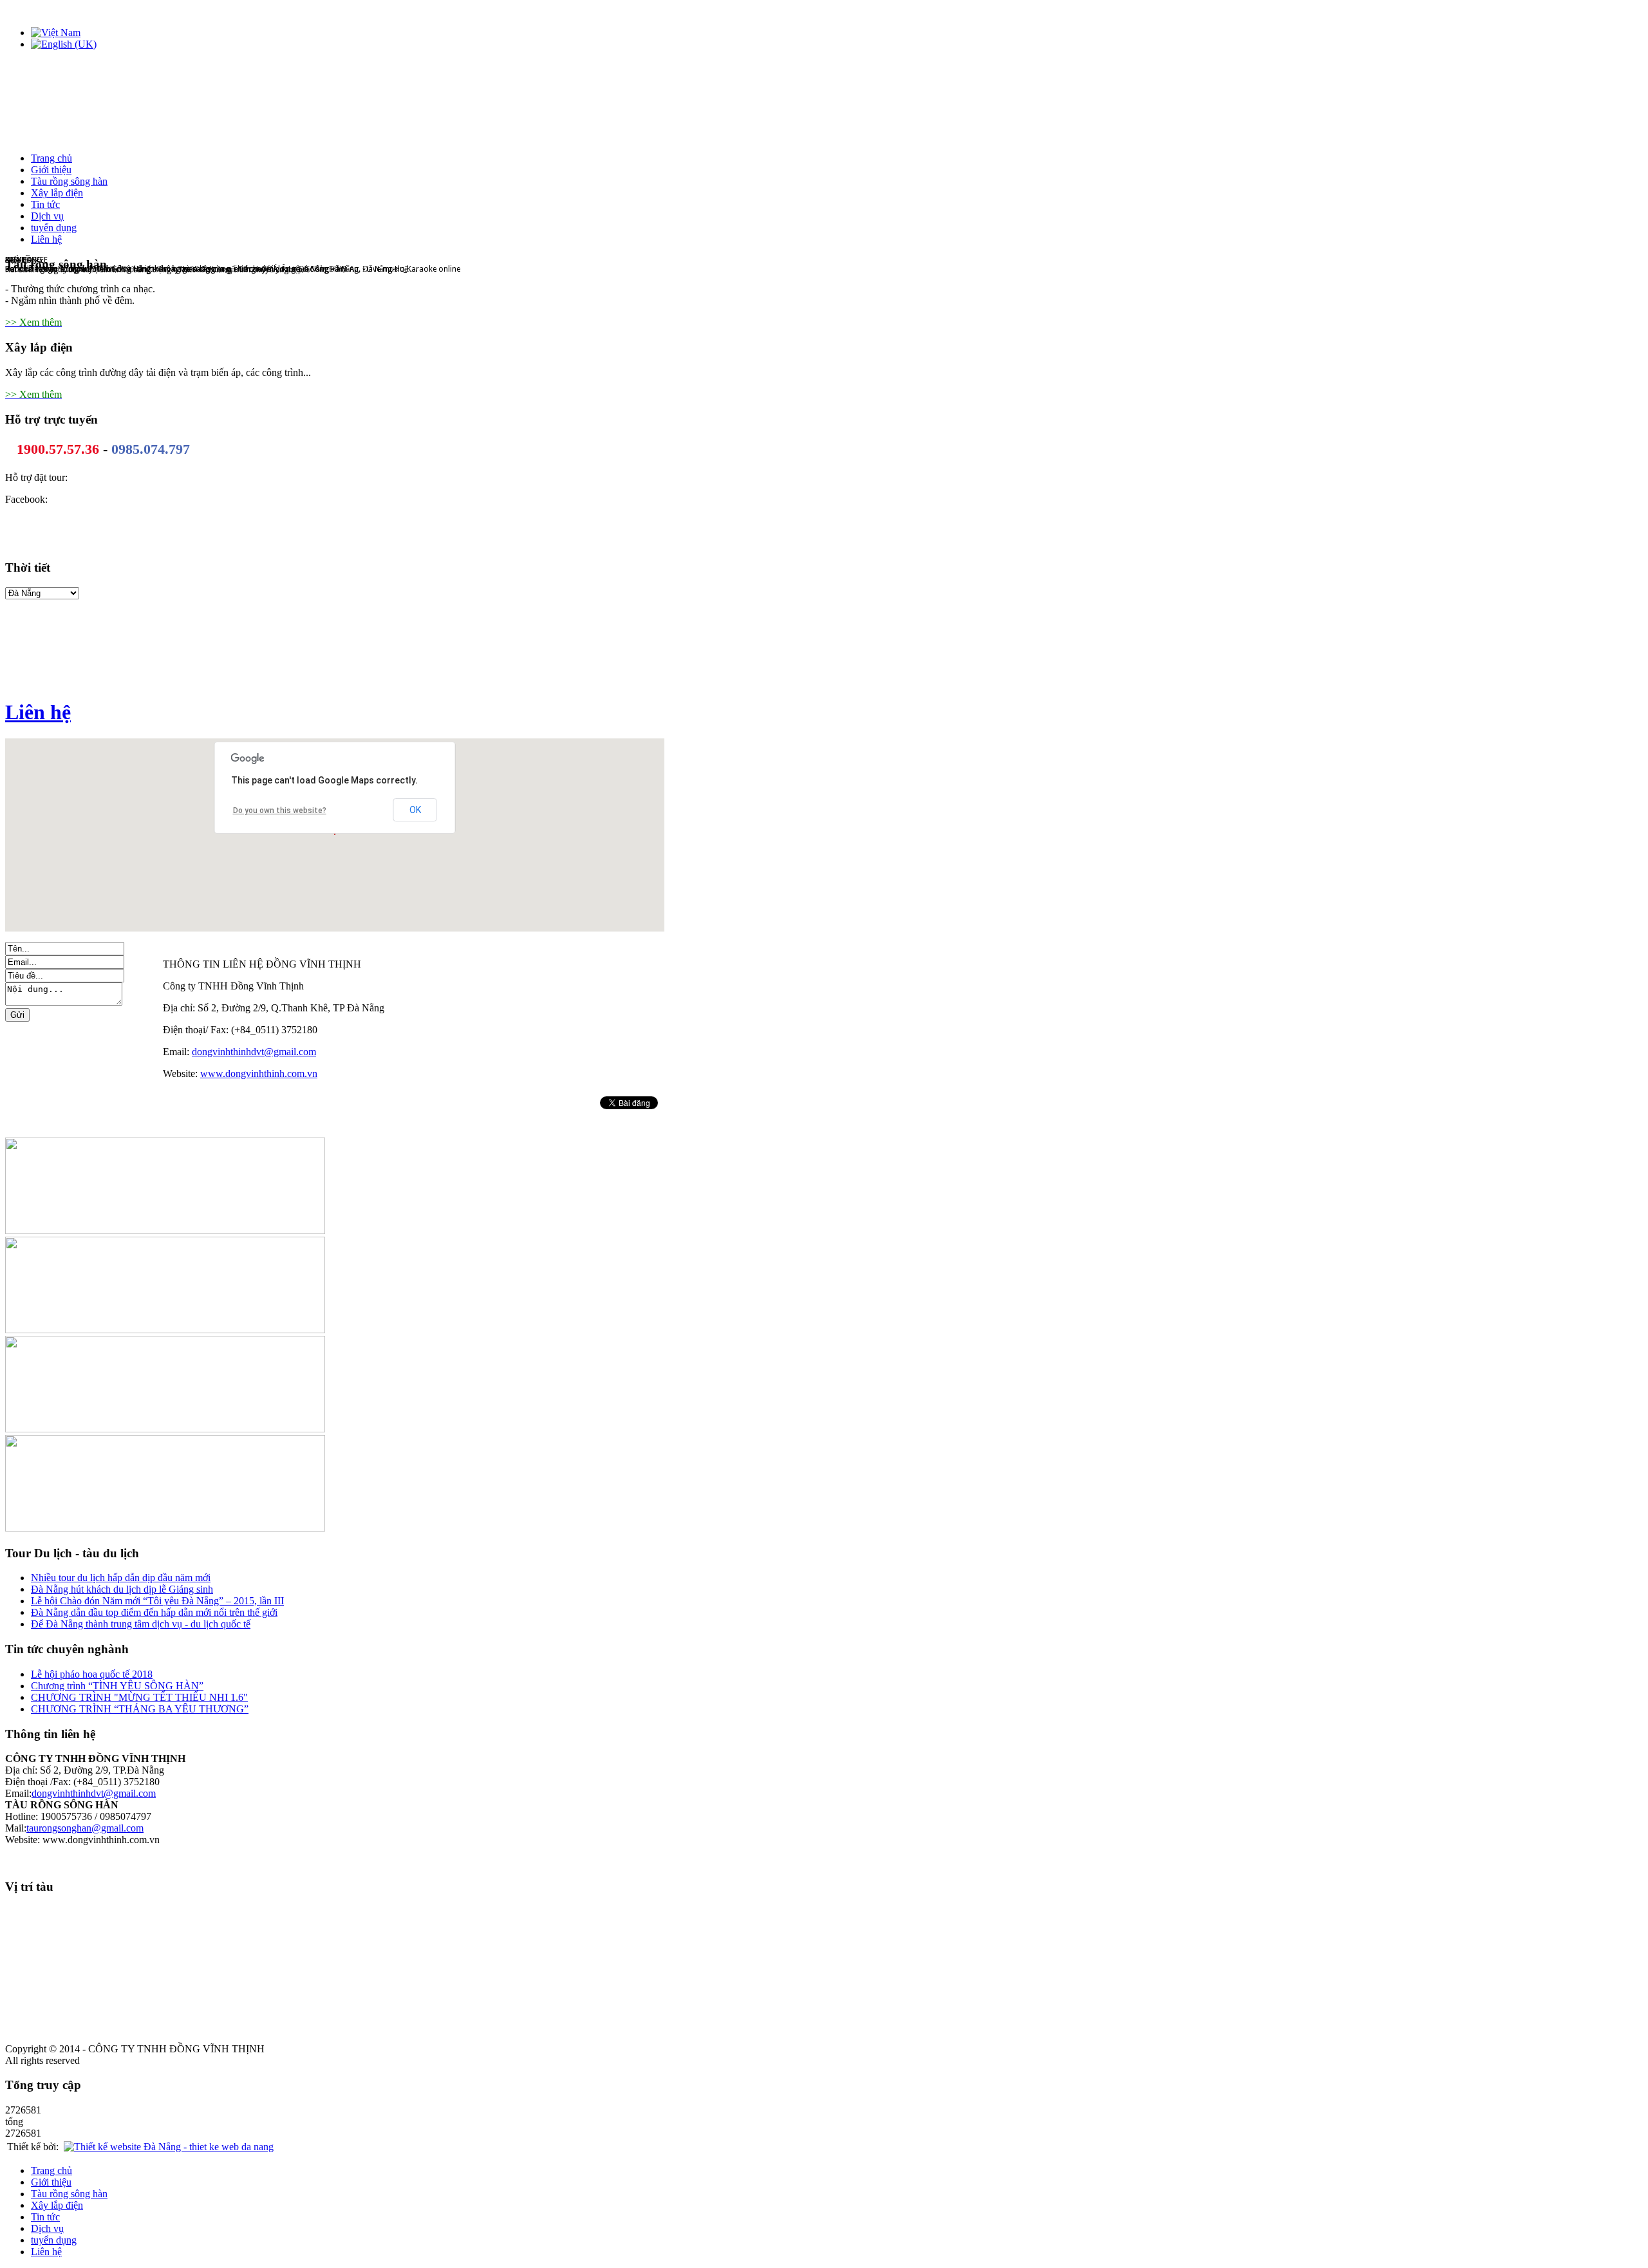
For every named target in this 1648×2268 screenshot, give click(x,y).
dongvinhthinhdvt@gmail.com (254, 1052)
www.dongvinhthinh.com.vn (259, 1073)
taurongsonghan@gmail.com (85, 1828)
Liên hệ (38, 712)
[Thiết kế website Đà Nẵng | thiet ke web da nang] (169, 2147)
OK (415, 810)
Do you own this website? (280, 811)
